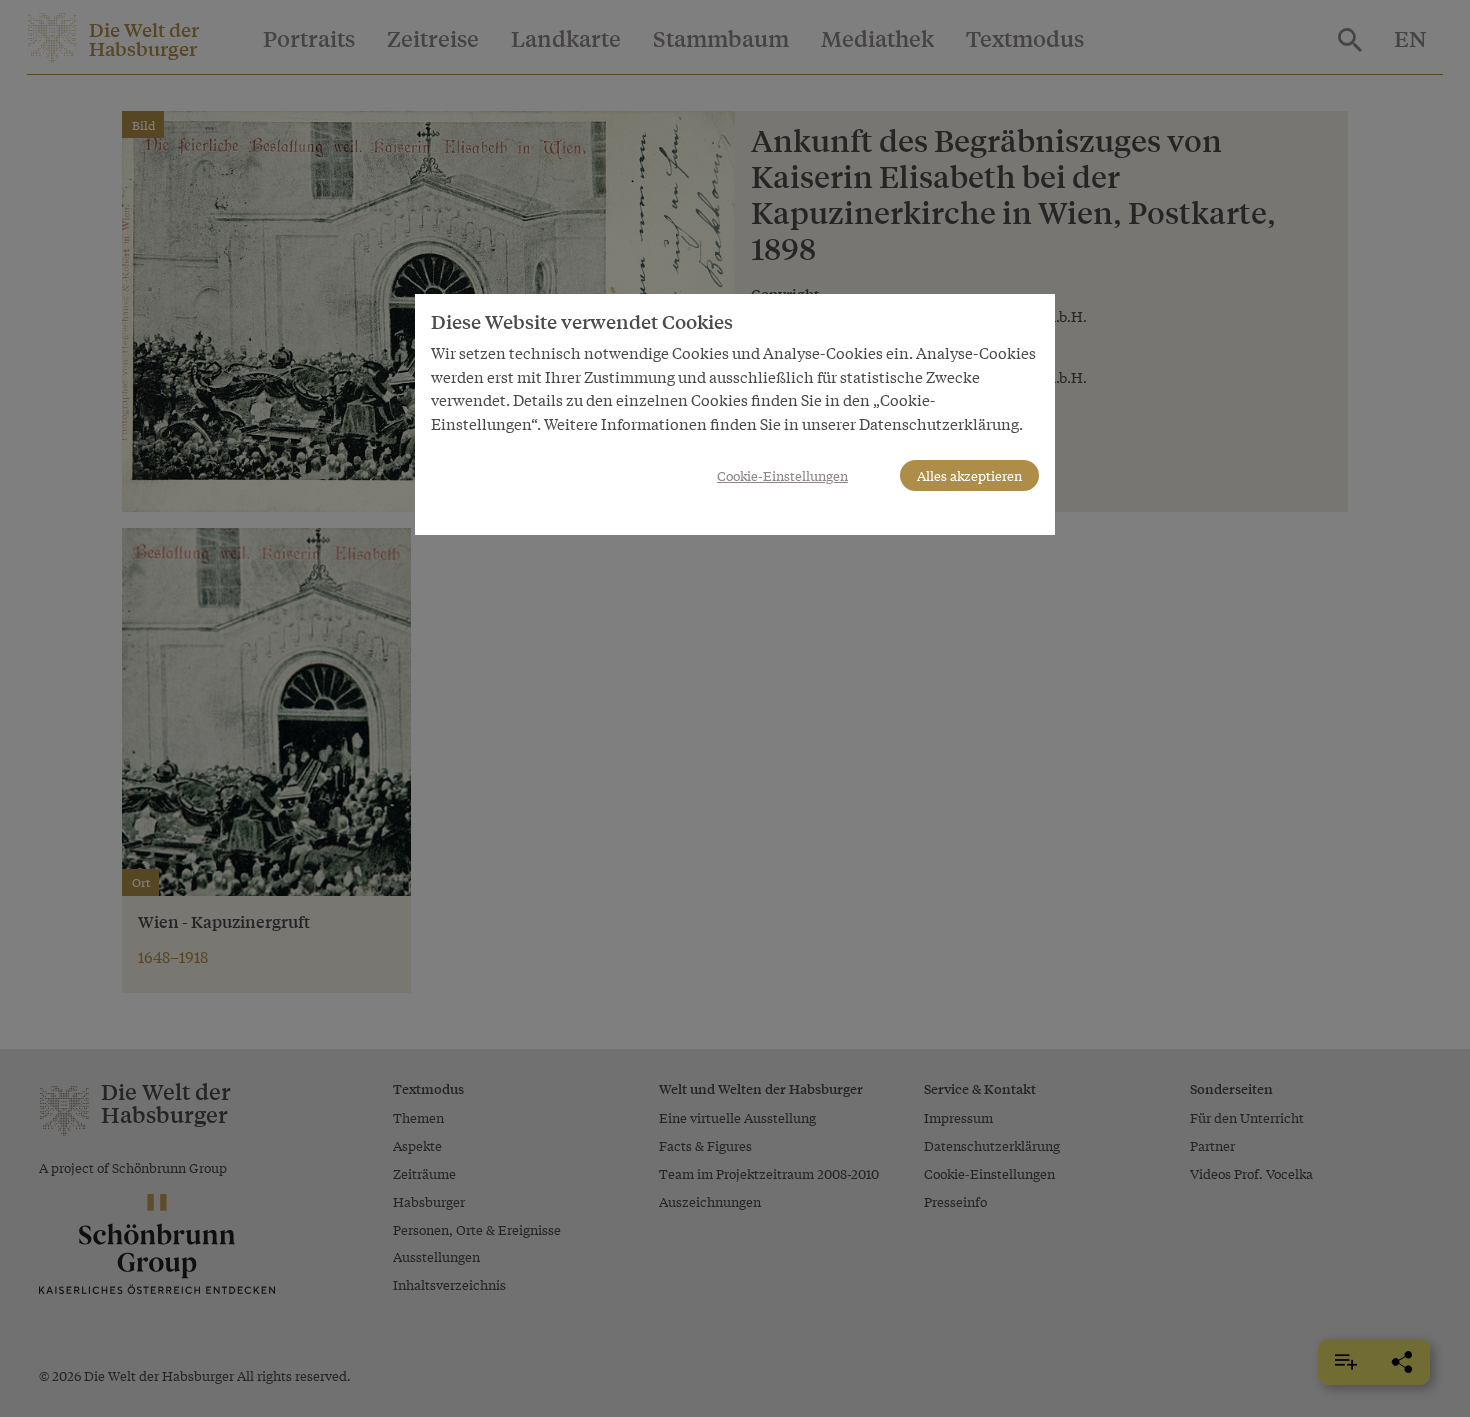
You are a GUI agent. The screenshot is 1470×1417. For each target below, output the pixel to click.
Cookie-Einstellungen (782, 475)
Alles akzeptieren (969, 475)
